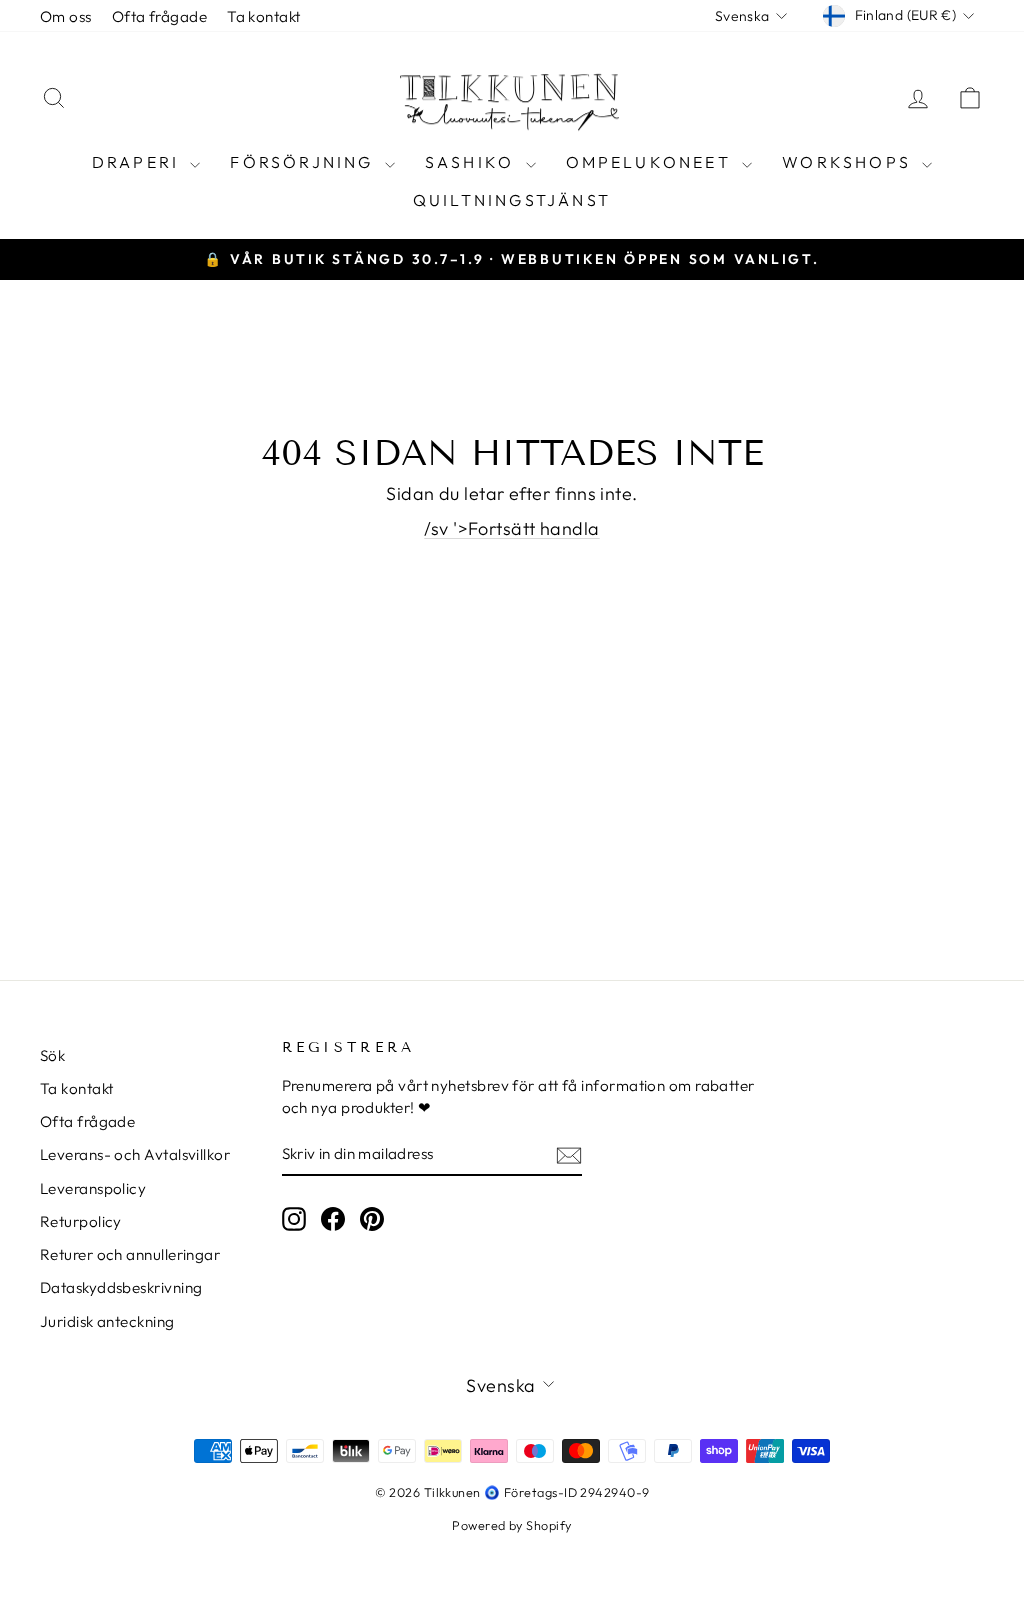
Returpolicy (81, 1221)
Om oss (66, 16)
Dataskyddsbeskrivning (121, 1287)
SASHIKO (473, 162)
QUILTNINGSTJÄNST (512, 200)
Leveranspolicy (93, 1188)
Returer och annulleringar (130, 1254)
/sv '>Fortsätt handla (511, 528)
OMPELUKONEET (652, 162)
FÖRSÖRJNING (304, 162)
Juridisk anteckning (107, 1321)
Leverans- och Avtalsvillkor (135, 1154)
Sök (52, 1055)
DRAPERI (139, 162)
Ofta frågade (159, 16)
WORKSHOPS (849, 162)
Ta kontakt (264, 16)
